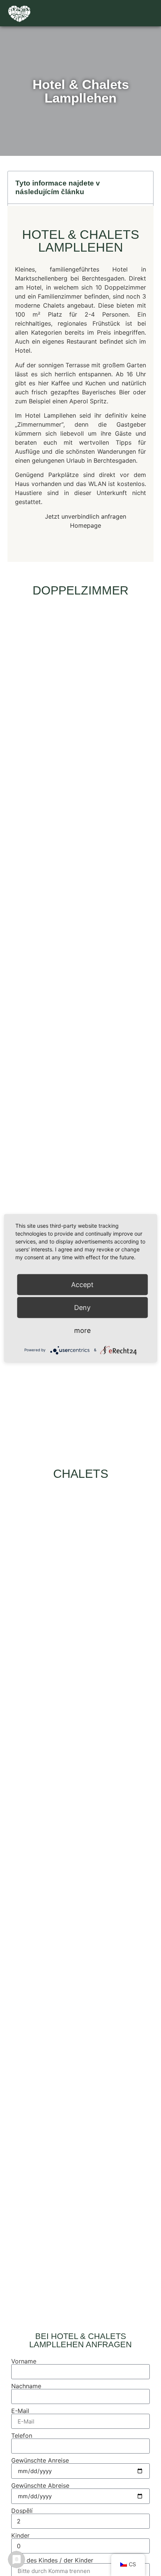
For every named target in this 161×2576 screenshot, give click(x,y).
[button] (148, 13)
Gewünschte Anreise (40, 2460)
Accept (82, 1284)
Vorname (24, 2361)
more (82, 1330)
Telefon (22, 2436)
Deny (82, 1307)
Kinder (20, 2535)
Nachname (26, 2386)
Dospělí (22, 2511)
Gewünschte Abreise (40, 2485)
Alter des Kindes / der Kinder (52, 2560)
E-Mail (20, 2411)
